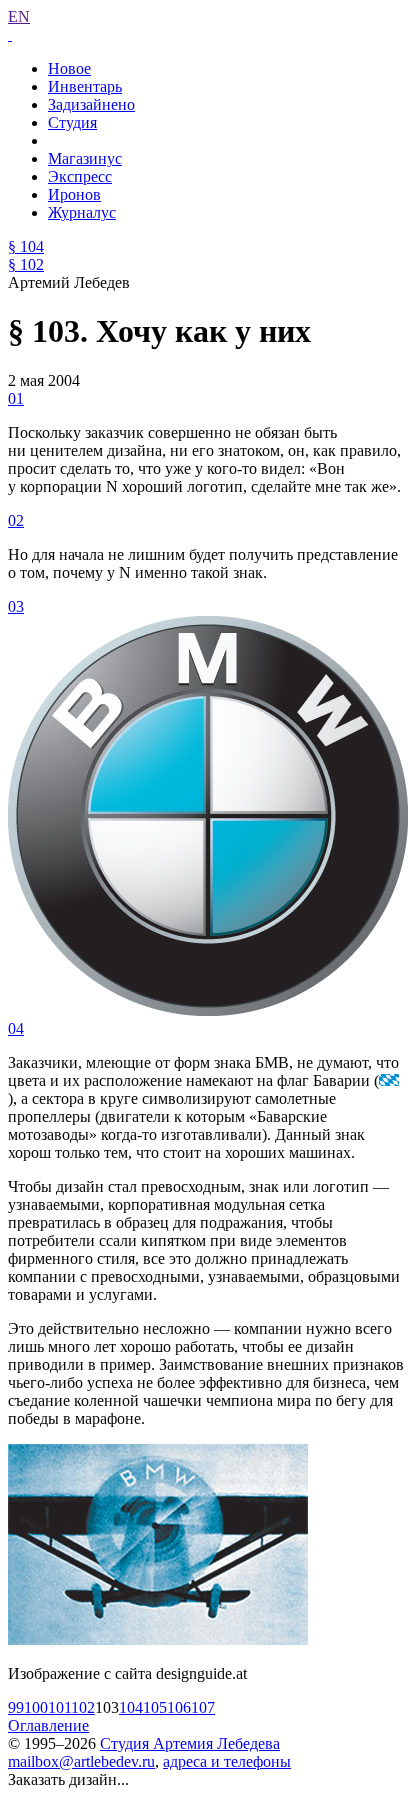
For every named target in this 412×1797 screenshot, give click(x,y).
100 (36, 1707)
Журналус (82, 212)
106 (179, 1707)
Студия (72, 122)
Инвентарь (85, 86)
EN (19, 16)
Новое (69, 68)
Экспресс (80, 176)
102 (83, 1707)
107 (203, 1707)
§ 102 (26, 264)
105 (155, 1707)
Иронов (74, 194)
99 (16, 1707)
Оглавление (48, 1725)
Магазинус (85, 158)
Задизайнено (91, 104)
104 (131, 1707)
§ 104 (26, 246)
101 (59, 1707)
